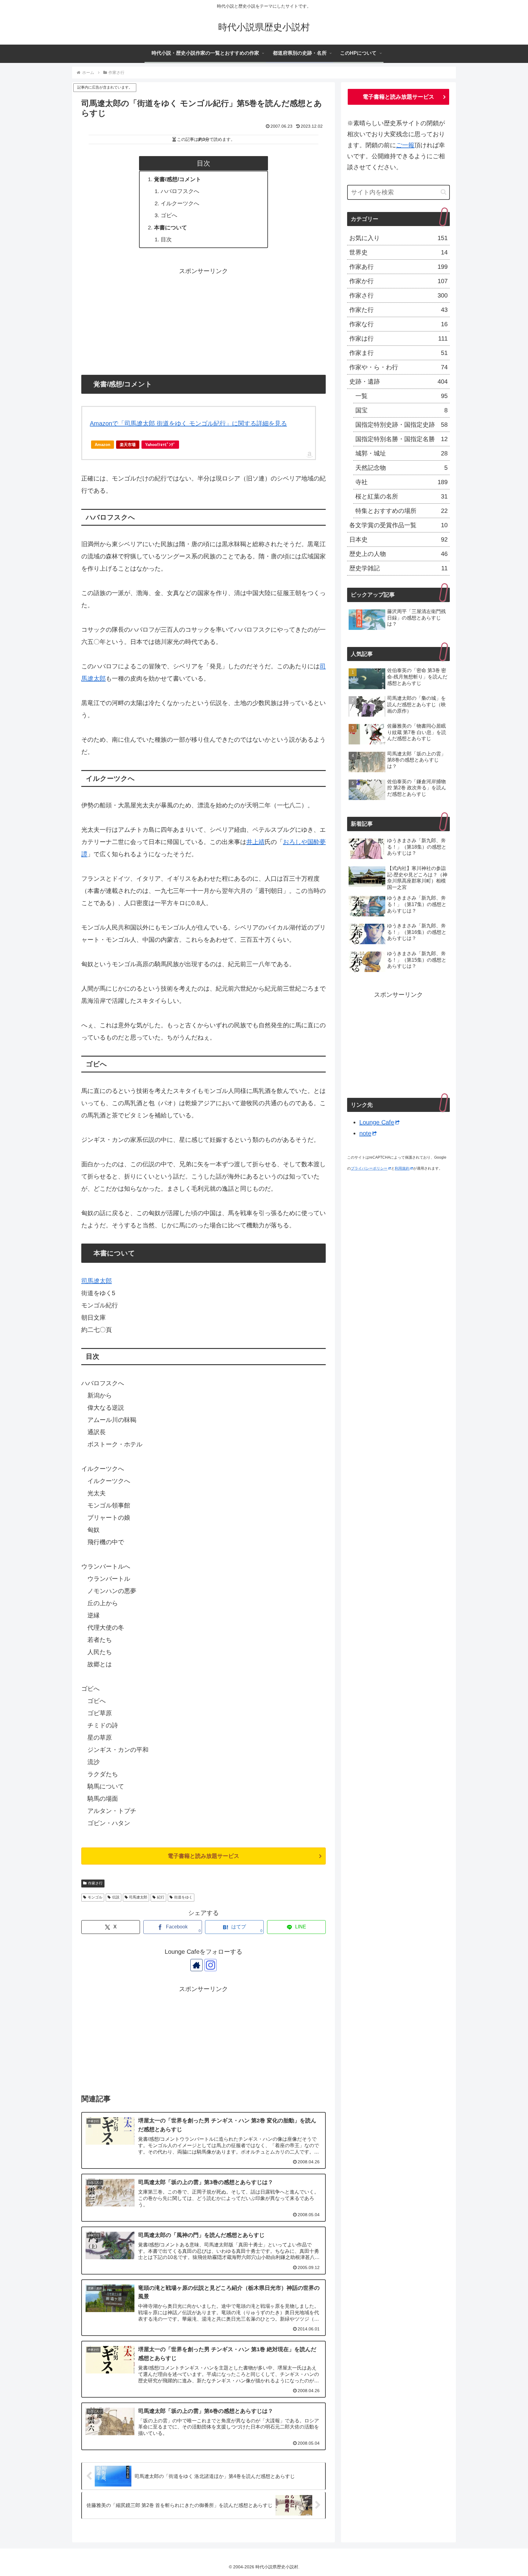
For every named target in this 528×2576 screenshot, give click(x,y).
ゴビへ (169, 215)
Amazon (103, 445)
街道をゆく (183, 1897)
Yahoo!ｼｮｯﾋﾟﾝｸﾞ (160, 445)
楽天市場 (128, 445)
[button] (444, 192)
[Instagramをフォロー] (211, 1965)
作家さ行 (95, 1883)
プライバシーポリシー (369, 1168)
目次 (166, 239)
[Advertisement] (204, 320)
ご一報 (405, 145)
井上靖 (255, 842)
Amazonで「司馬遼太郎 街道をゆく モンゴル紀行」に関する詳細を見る (188, 423)
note (365, 1133)
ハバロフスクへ (180, 191)
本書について (170, 228)
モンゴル (95, 1897)
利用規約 (402, 1168)
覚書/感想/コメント (178, 179)
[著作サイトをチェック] (196, 1965)
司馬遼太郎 (97, 1281)
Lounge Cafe (377, 1122)
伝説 (116, 1897)
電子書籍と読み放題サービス (204, 1856)
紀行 (161, 1897)
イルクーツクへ (180, 203)
